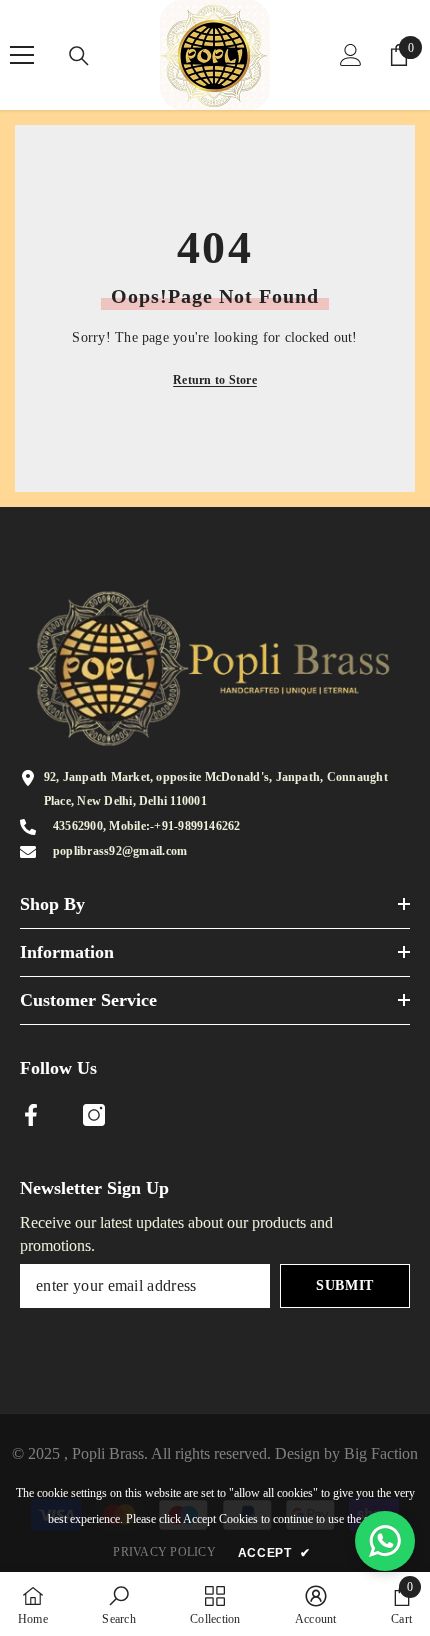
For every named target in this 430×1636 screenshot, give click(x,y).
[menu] (22, 55)
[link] (118, 1604)
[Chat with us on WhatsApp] (385, 1541)
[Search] (79, 56)
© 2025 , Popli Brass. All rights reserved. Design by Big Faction (215, 1453)
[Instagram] (94, 1115)
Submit (345, 1285)
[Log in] (351, 55)
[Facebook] (31, 1115)
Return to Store (215, 380)
